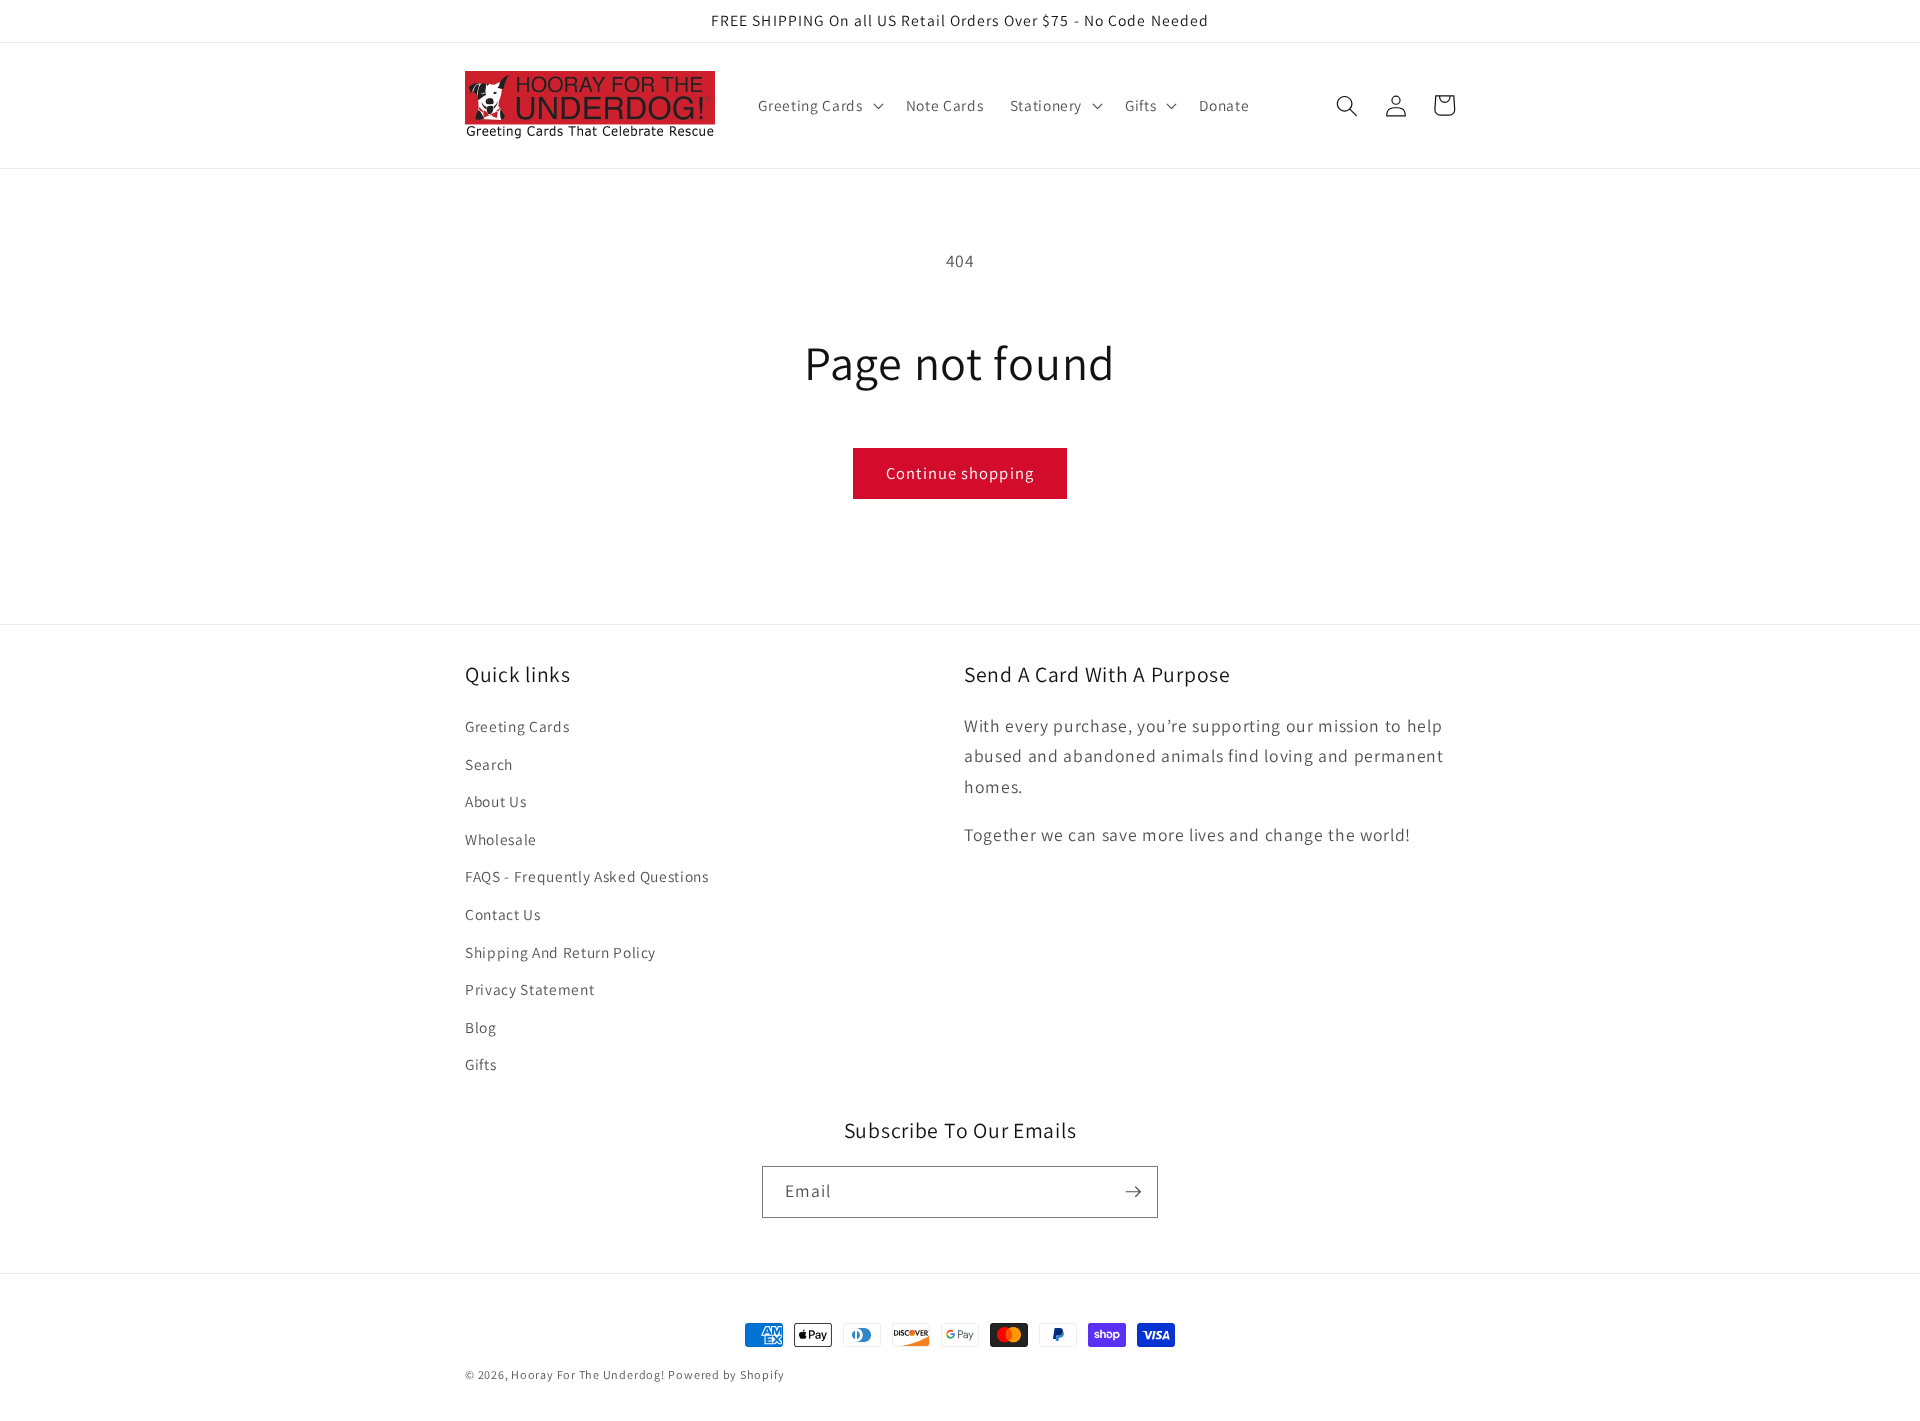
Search (489, 764)
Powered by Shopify (726, 1374)
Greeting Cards (517, 726)
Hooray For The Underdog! (587, 1374)
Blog (481, 1027)
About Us (495, 801)
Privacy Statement (529, 989)
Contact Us (503, 914)
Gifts (480, 1064)
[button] (818, 106)
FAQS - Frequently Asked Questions (587, 876)
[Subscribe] (1133, 1192)
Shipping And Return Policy (560, 952)
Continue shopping (960, 473)
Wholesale (501, 839)
